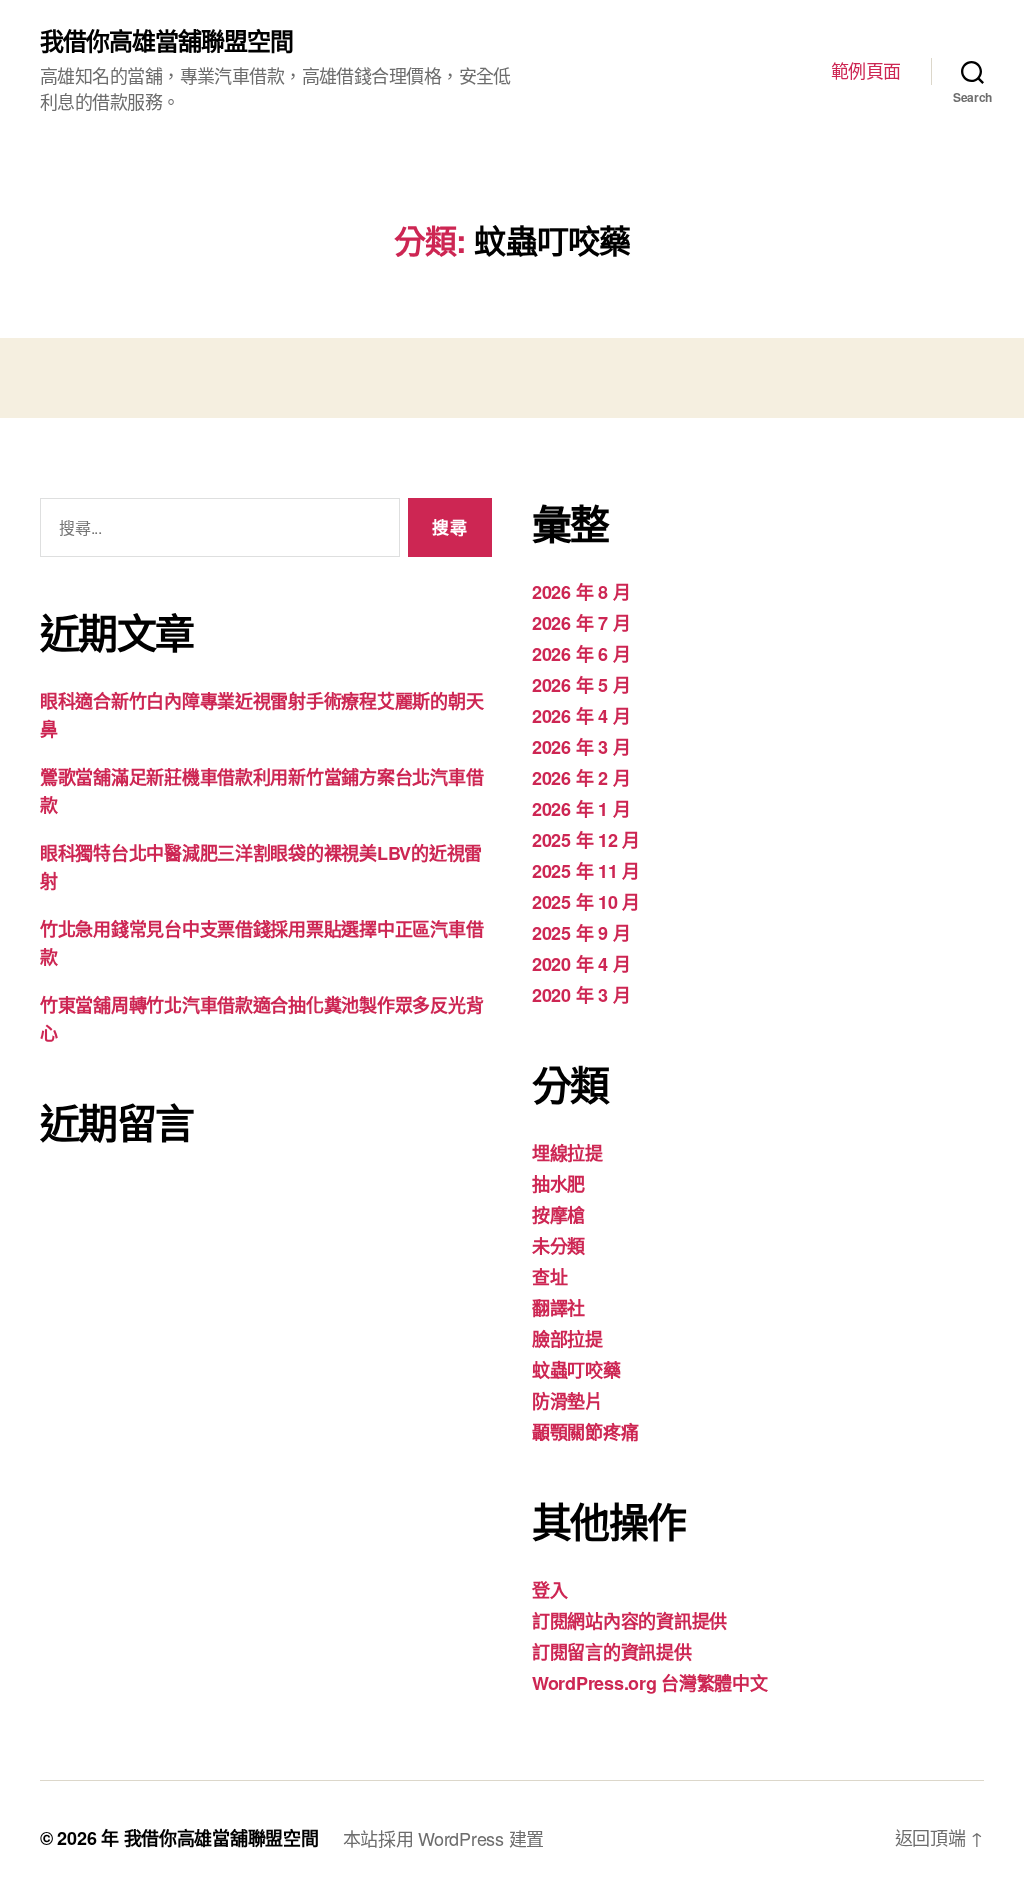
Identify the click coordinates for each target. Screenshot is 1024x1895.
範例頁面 (866, 71)
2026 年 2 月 (581, 778)
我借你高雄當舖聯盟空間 (166, 40)
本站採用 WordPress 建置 (443, 1838)
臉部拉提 (567, 1339)
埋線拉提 (567, 1153)
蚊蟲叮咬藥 (576, 1370)
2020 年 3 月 (581, 995)
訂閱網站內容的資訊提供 (629, 1621)
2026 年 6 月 (581, 654)
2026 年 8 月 (581, 592)
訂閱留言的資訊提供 (612, 1652)
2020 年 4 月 (581, 964)
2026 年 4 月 (581, 716)
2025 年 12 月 (586, 840)
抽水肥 (558, 1184)
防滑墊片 (567, 1401)
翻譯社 (558, 1308)
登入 (549, 1590)
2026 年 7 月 (581, 623)
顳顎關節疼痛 (585, 1432)
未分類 (558, 1246)
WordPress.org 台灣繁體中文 (650, 1683)
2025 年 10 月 (586, 902)
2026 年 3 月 (581, 747)
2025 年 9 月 (581, 933)
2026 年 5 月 (581, 685)
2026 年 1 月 (581, 809)
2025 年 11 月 (586, 871)
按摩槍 (558, 1215)
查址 (549, 1277)
